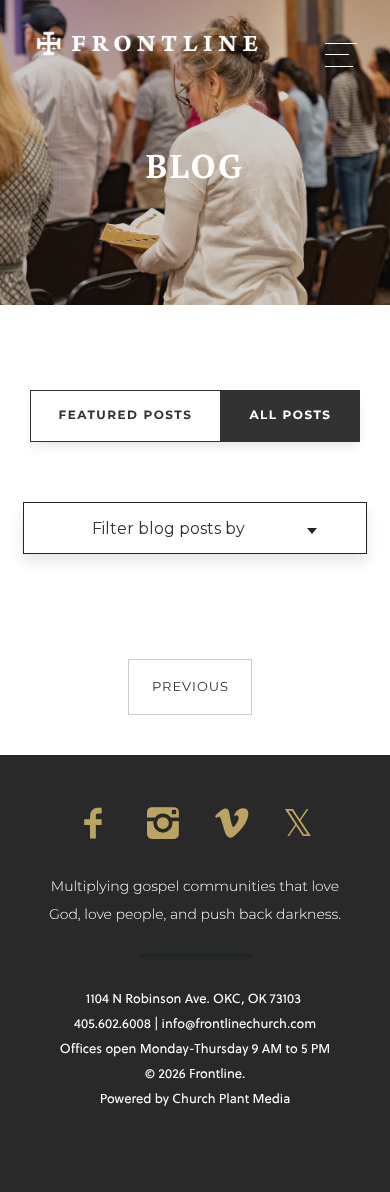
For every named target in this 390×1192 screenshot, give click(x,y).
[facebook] (93, 823)
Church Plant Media (231, 1099)
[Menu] (341, 54)
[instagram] (161, 823)
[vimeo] (229, 823)
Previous (190, 687)
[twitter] (297, 823)
